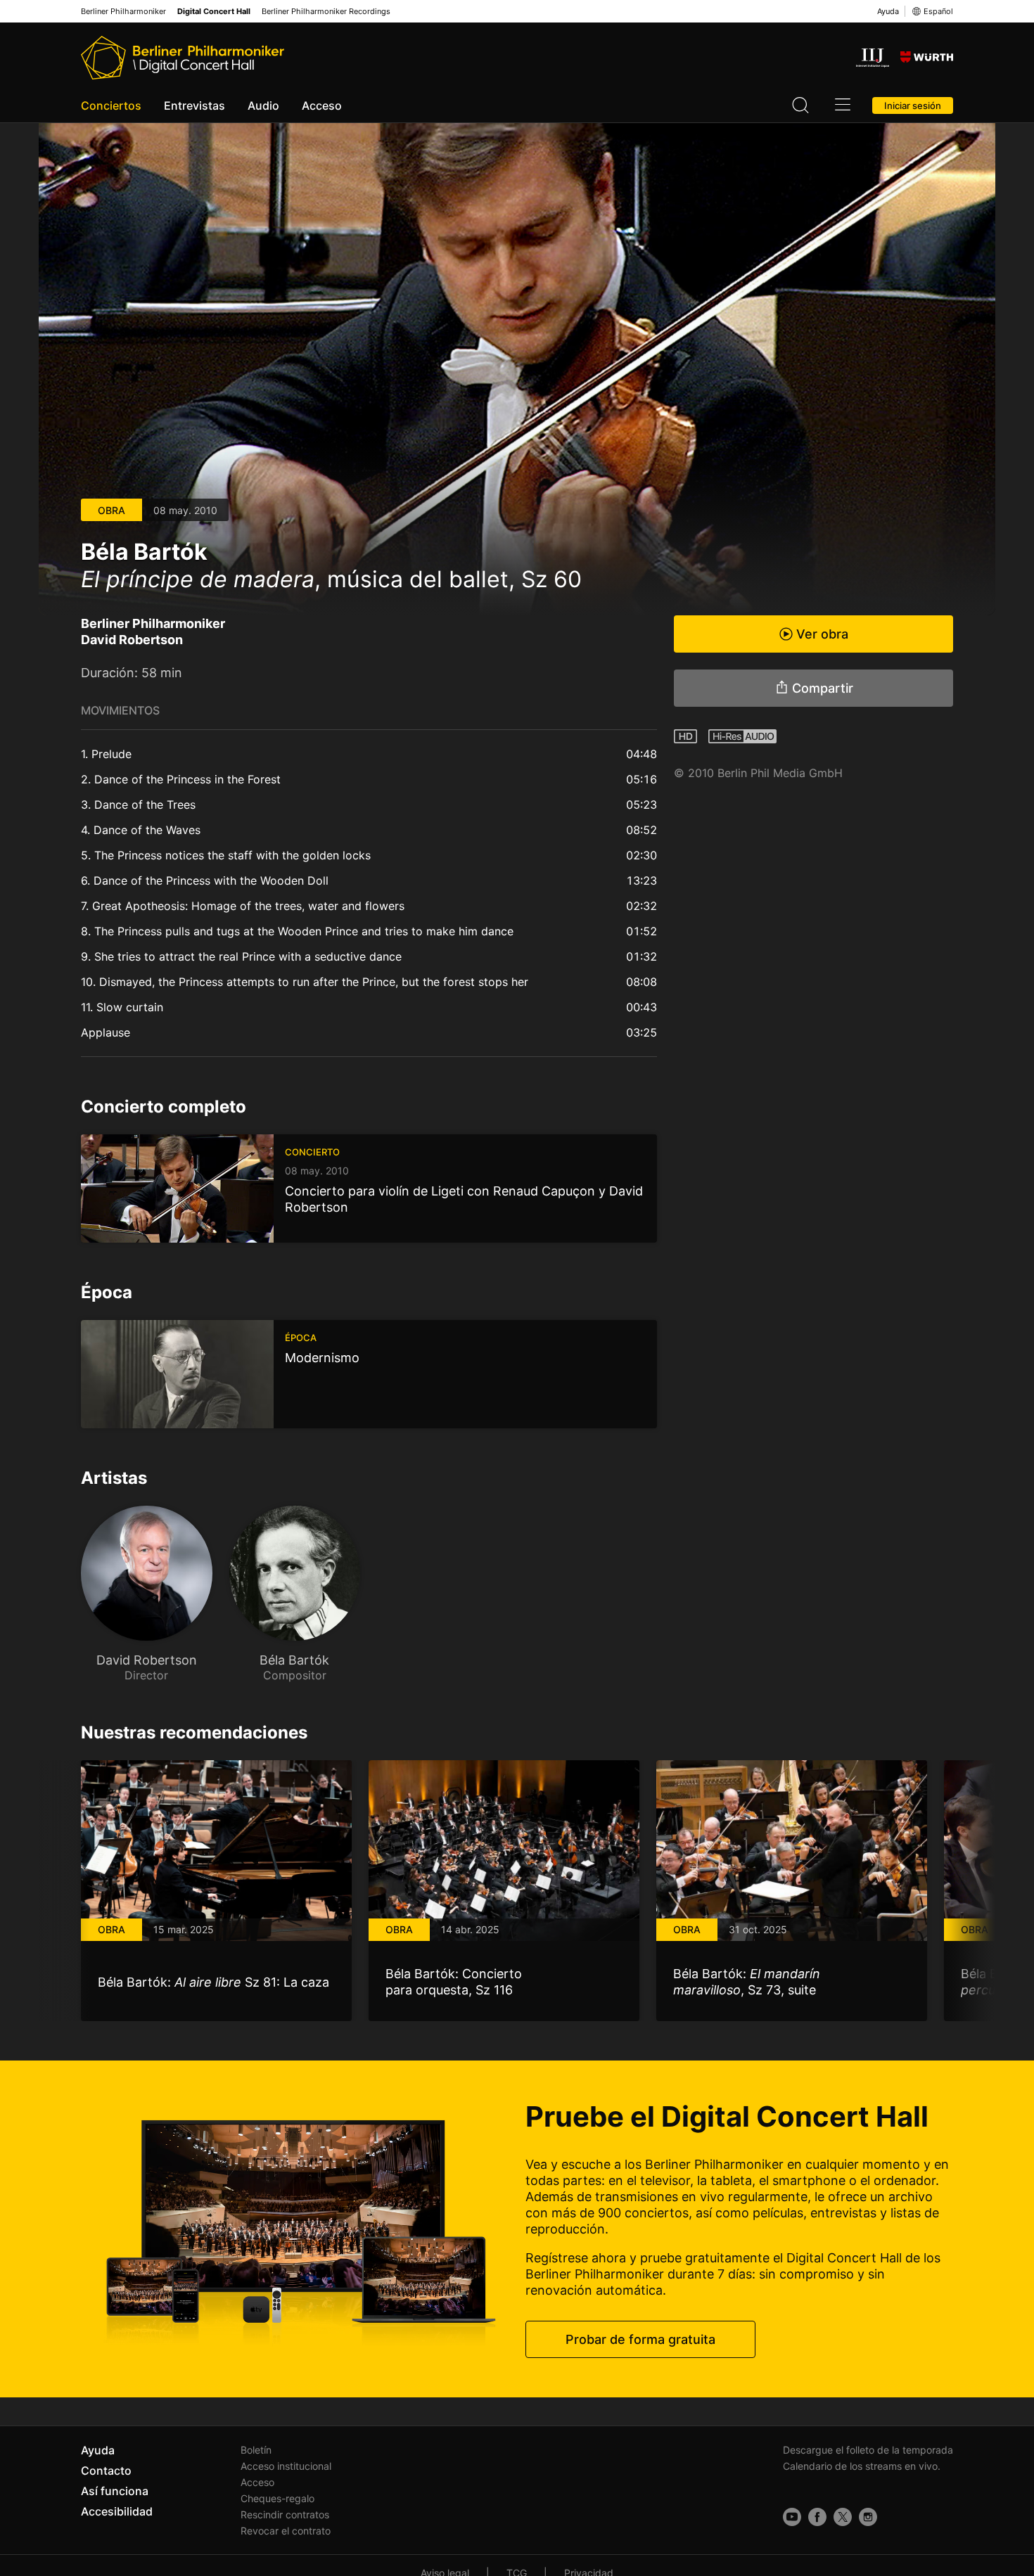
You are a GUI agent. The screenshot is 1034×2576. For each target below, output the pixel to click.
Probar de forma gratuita (640, 2339)
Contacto (106, 2471)
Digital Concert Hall (214, 12)
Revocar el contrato (286, 2531)
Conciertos (111, 105)
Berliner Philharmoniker (123, 12)
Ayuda (888, 11)
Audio (263, 105)
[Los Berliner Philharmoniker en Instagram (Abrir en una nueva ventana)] (868, 2517)
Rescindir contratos (285, 2514)
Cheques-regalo (277, 2498)
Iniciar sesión (913, 105)
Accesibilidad (117, 2511)
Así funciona (115, 2491)
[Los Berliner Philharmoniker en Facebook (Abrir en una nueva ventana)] (817, 2517)
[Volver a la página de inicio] (183, 58)
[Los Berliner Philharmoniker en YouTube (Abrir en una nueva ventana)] (792, 2517)
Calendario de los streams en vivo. (862, 2466)
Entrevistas (194, 105)
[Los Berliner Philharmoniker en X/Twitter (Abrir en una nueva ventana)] (843, 2517)
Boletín (256, 2450)
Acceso (322, 105)
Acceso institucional (286, 2466)
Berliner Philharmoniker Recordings (326, 12)
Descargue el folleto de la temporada (868, 2450)
